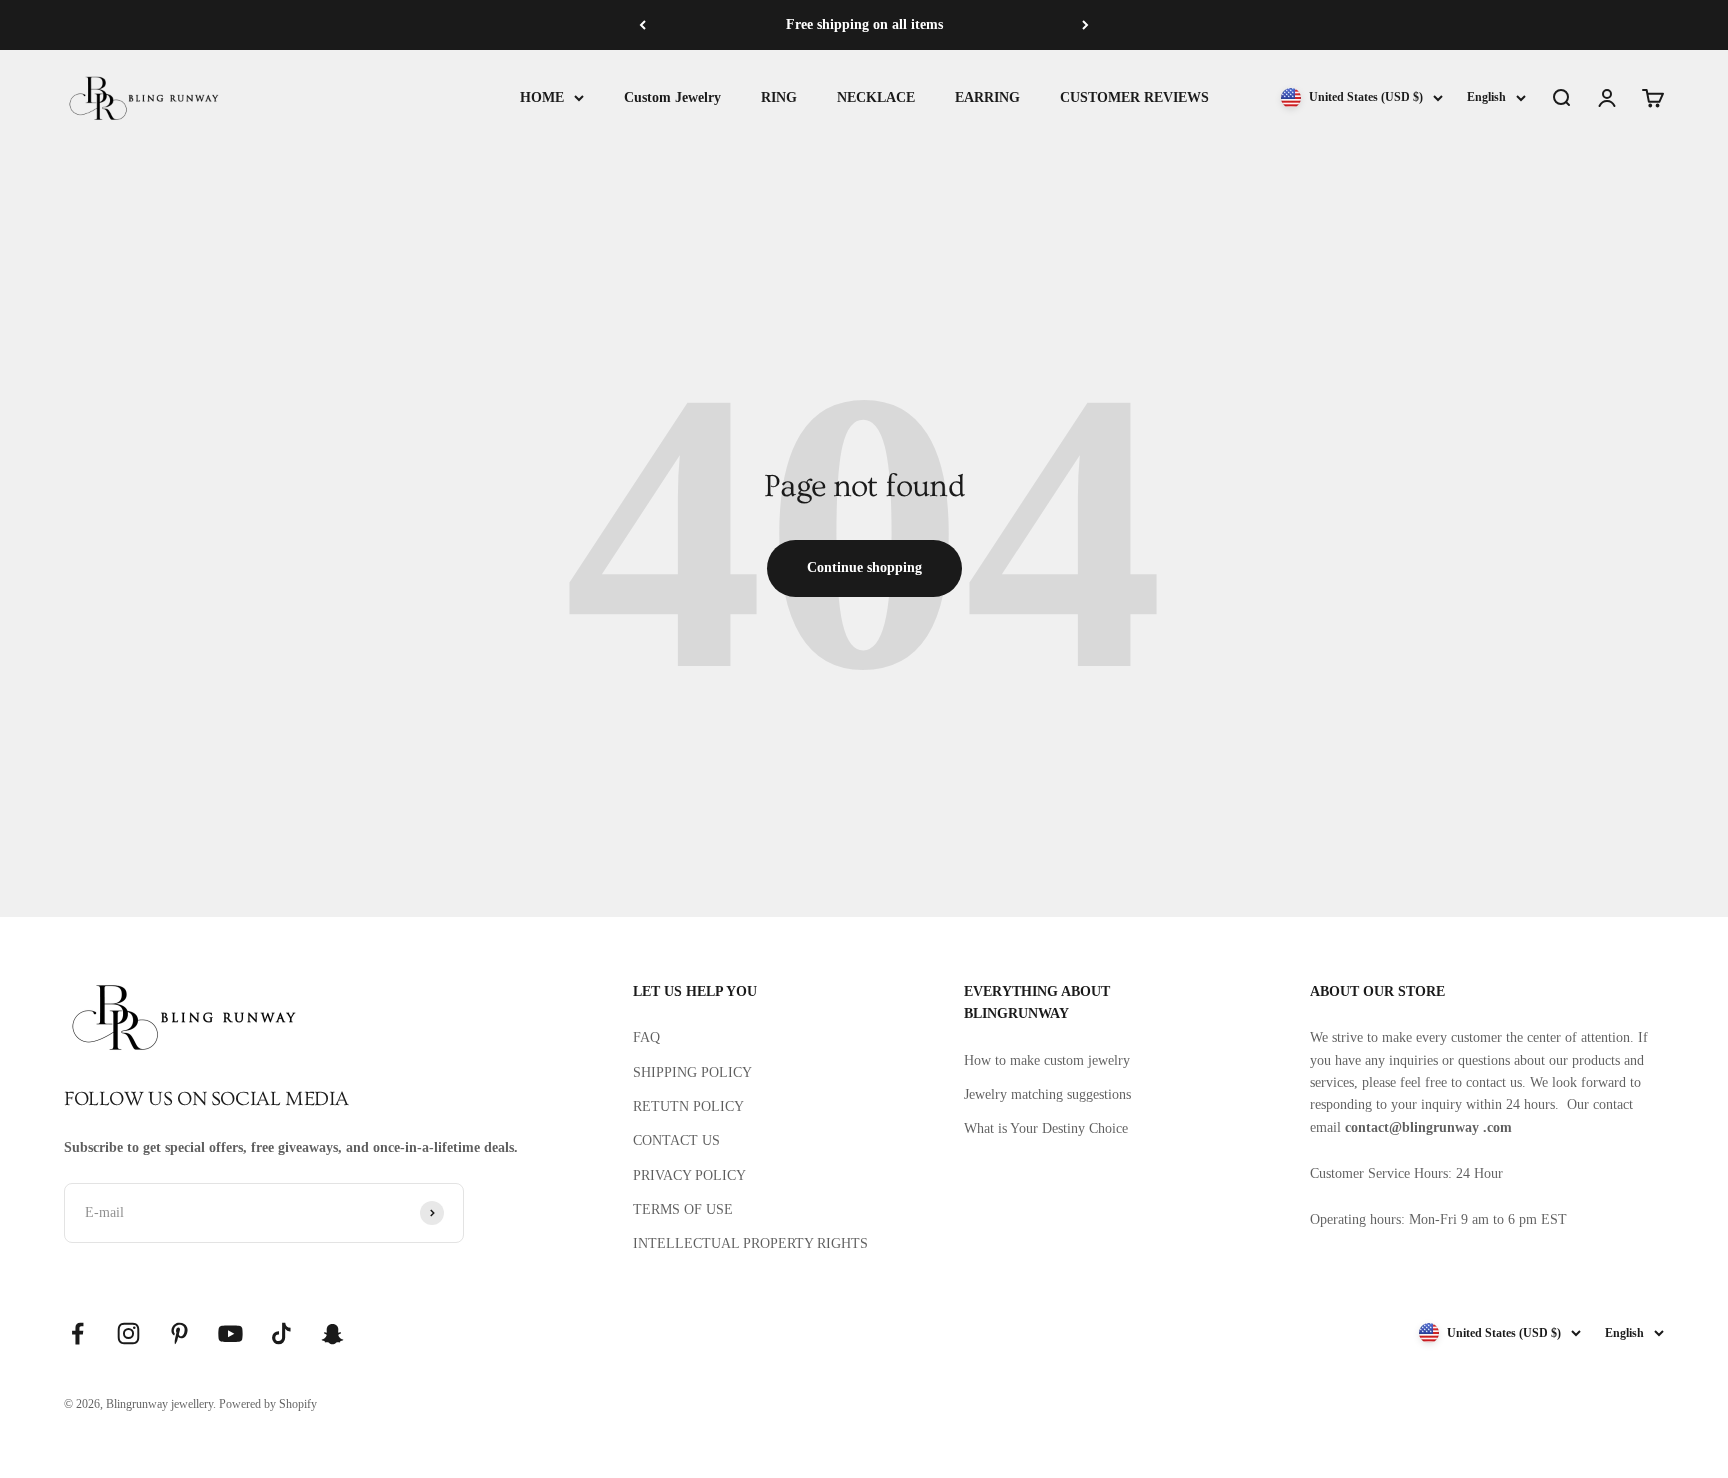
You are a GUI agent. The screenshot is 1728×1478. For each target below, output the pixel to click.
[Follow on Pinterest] (179, 1333)
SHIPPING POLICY (692, 1072)
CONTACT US (676, 1140)
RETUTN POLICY (688, 1106)
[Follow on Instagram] (128, 1333)
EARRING (987, 97)
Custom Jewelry (672, 97)
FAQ (646, 1037)
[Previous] (642, 25)
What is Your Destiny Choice (1046, 1128)
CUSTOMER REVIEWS (1134, 97)
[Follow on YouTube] (230, 1333)
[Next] (1085, 25)
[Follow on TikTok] (281, 1333)
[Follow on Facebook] (77, 1333)
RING (779, 97)
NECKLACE (876, 97)
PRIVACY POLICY (689, 1175)
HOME (542, 97)
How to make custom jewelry (1047, 1060)
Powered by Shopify (268, 1404)
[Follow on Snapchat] (332, 1333)
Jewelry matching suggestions (1047, 1094)
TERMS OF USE (683, 1209)
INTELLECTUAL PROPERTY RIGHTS (750, 1243)
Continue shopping (864, 567)
